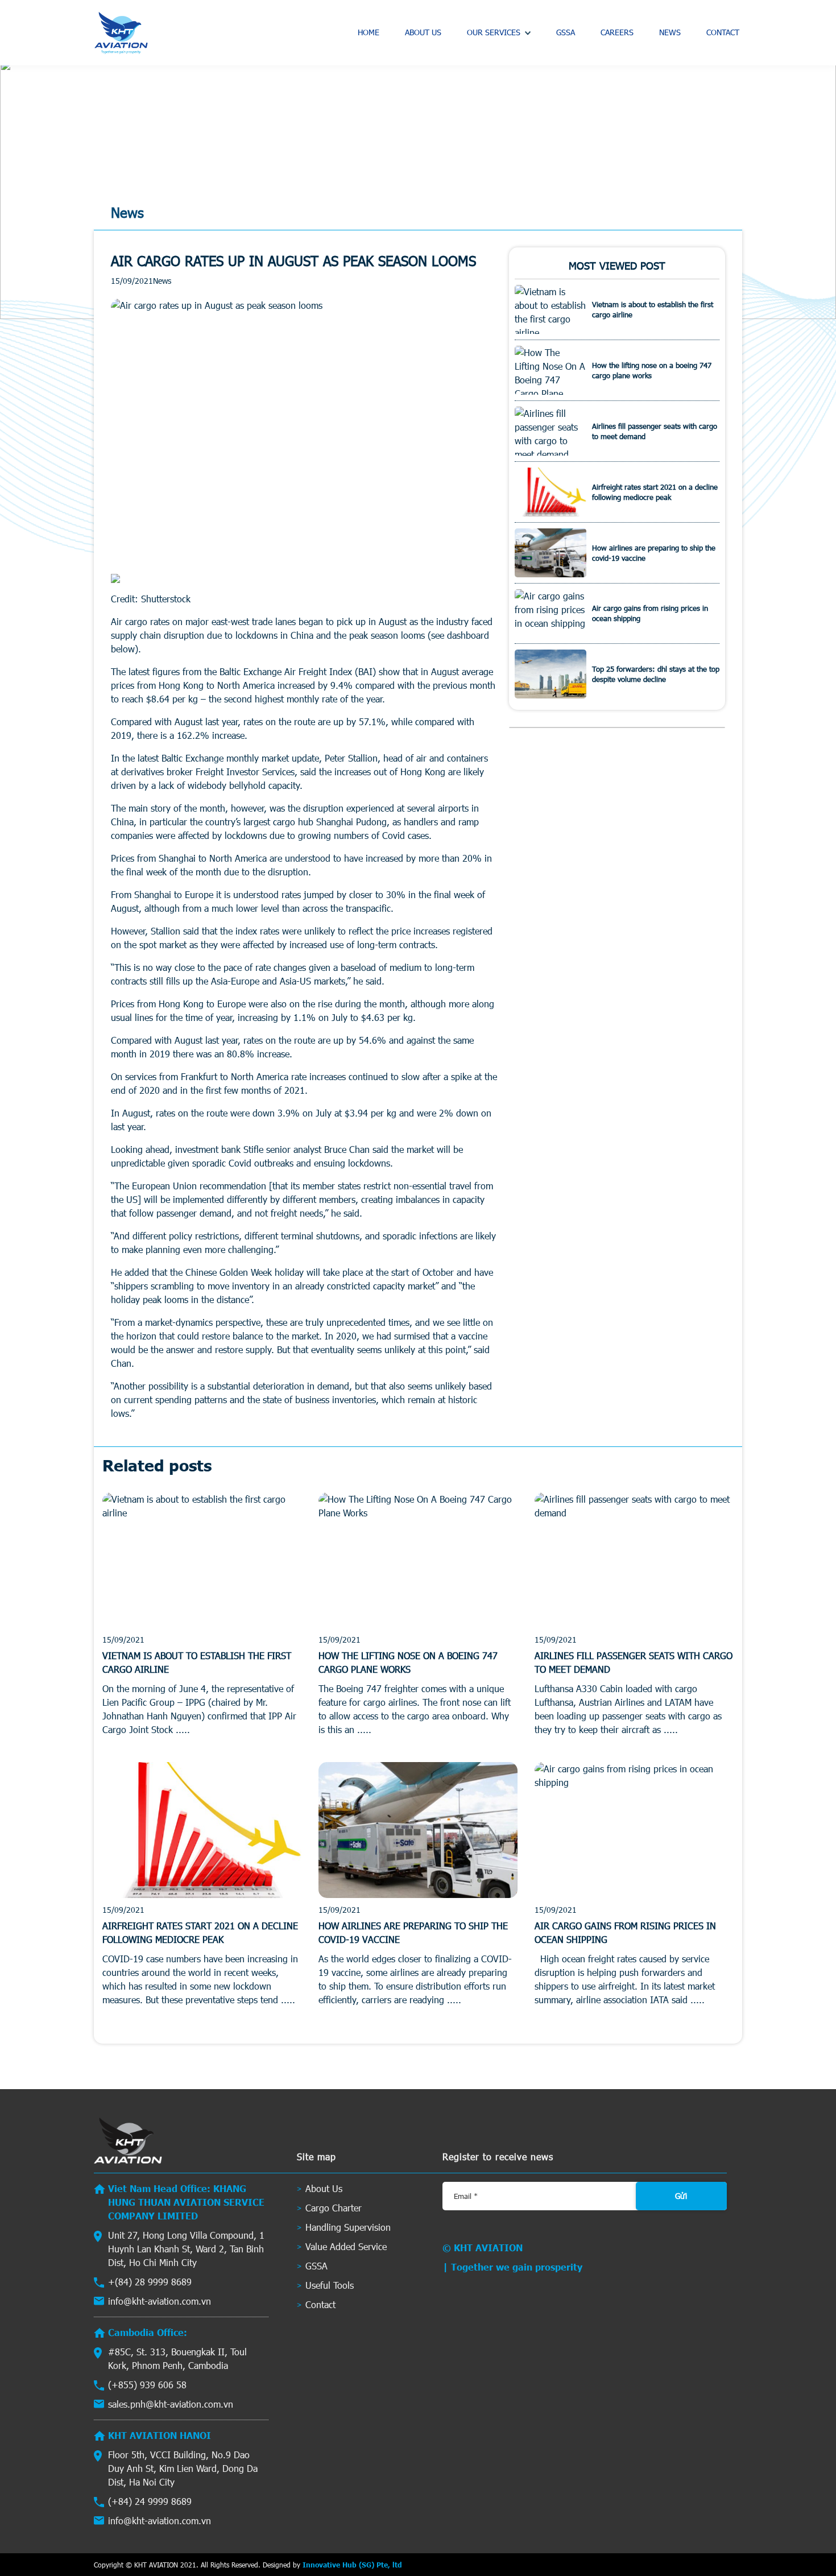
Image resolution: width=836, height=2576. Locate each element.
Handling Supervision (348, 2227)
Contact (723, 32)
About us (423, 32)
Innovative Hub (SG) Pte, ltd (352, 2565)
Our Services (494, 32)
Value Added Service (346, 2246)
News (670, 32)
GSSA (566, 32)
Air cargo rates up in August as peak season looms (293, 261)
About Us (324, 2188)
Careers (617, 32)
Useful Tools (330, 2285)
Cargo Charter (334, 2208)
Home (369, 32)
